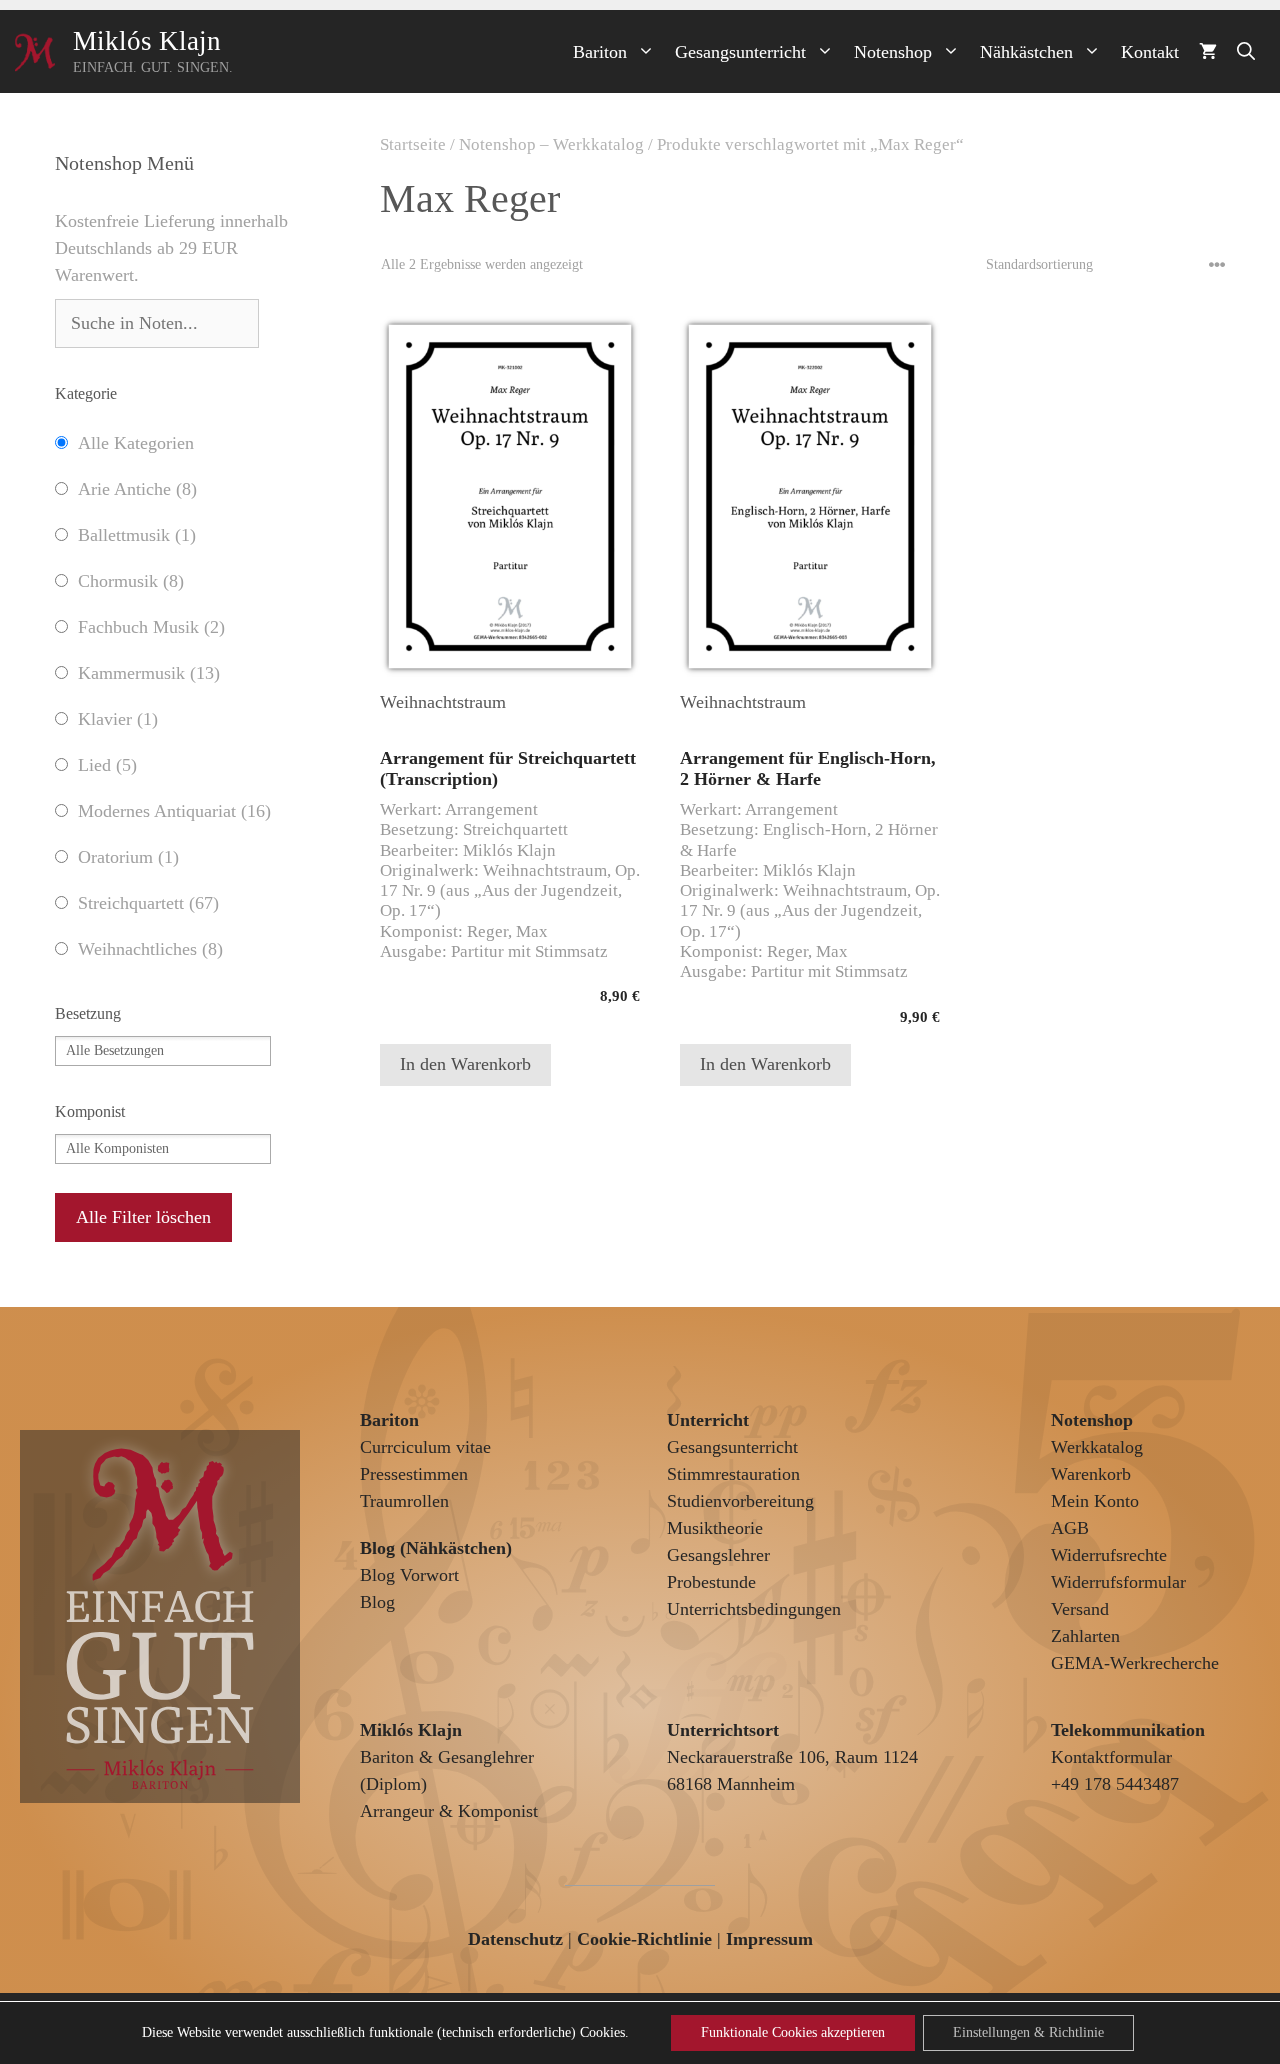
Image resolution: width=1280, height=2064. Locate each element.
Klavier (118, 719)
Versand (1080, 1609)
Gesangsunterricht (740, 52)
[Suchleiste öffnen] (1246, 52)
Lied (107, 765)
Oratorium (128, 857)
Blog (377, 1602)
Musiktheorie (715, 1528)
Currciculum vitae (425, 1447)
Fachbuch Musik (151, 627)
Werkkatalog (1097, 1447)
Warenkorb (1091, 1474)
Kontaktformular (1111, 1757)
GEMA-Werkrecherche (1135, 1663)
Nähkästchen (1026, 52)
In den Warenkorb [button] (465, 1064)
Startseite (413, 144)
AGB (1070, 1528)
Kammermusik (149, 673)
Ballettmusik (137, 535)
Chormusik (131, 581)
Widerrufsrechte (1109, 1555)
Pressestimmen (414, 1474)
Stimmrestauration (733, 1474)
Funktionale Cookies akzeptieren (793, 2032)
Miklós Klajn (147, 41)
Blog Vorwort (409, 1575)
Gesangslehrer (718, 1555)
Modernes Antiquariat (174, 811)
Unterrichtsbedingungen (754, 1609)
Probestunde (711, 1582)
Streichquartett (148, 903)
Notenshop (893, 52)
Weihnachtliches (150, 949)
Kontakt (1150, 52)
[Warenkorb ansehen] (1208, 52)
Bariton (600, 52)
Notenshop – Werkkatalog (551, 144)
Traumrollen (404, 1501)
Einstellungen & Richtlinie (1028, 2032)
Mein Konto (1095, 1501)
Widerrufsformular (1118, 1582)
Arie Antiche (137, 489)
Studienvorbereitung (740, 1501)
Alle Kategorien (136, 443)
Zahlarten (1085, 1636)
